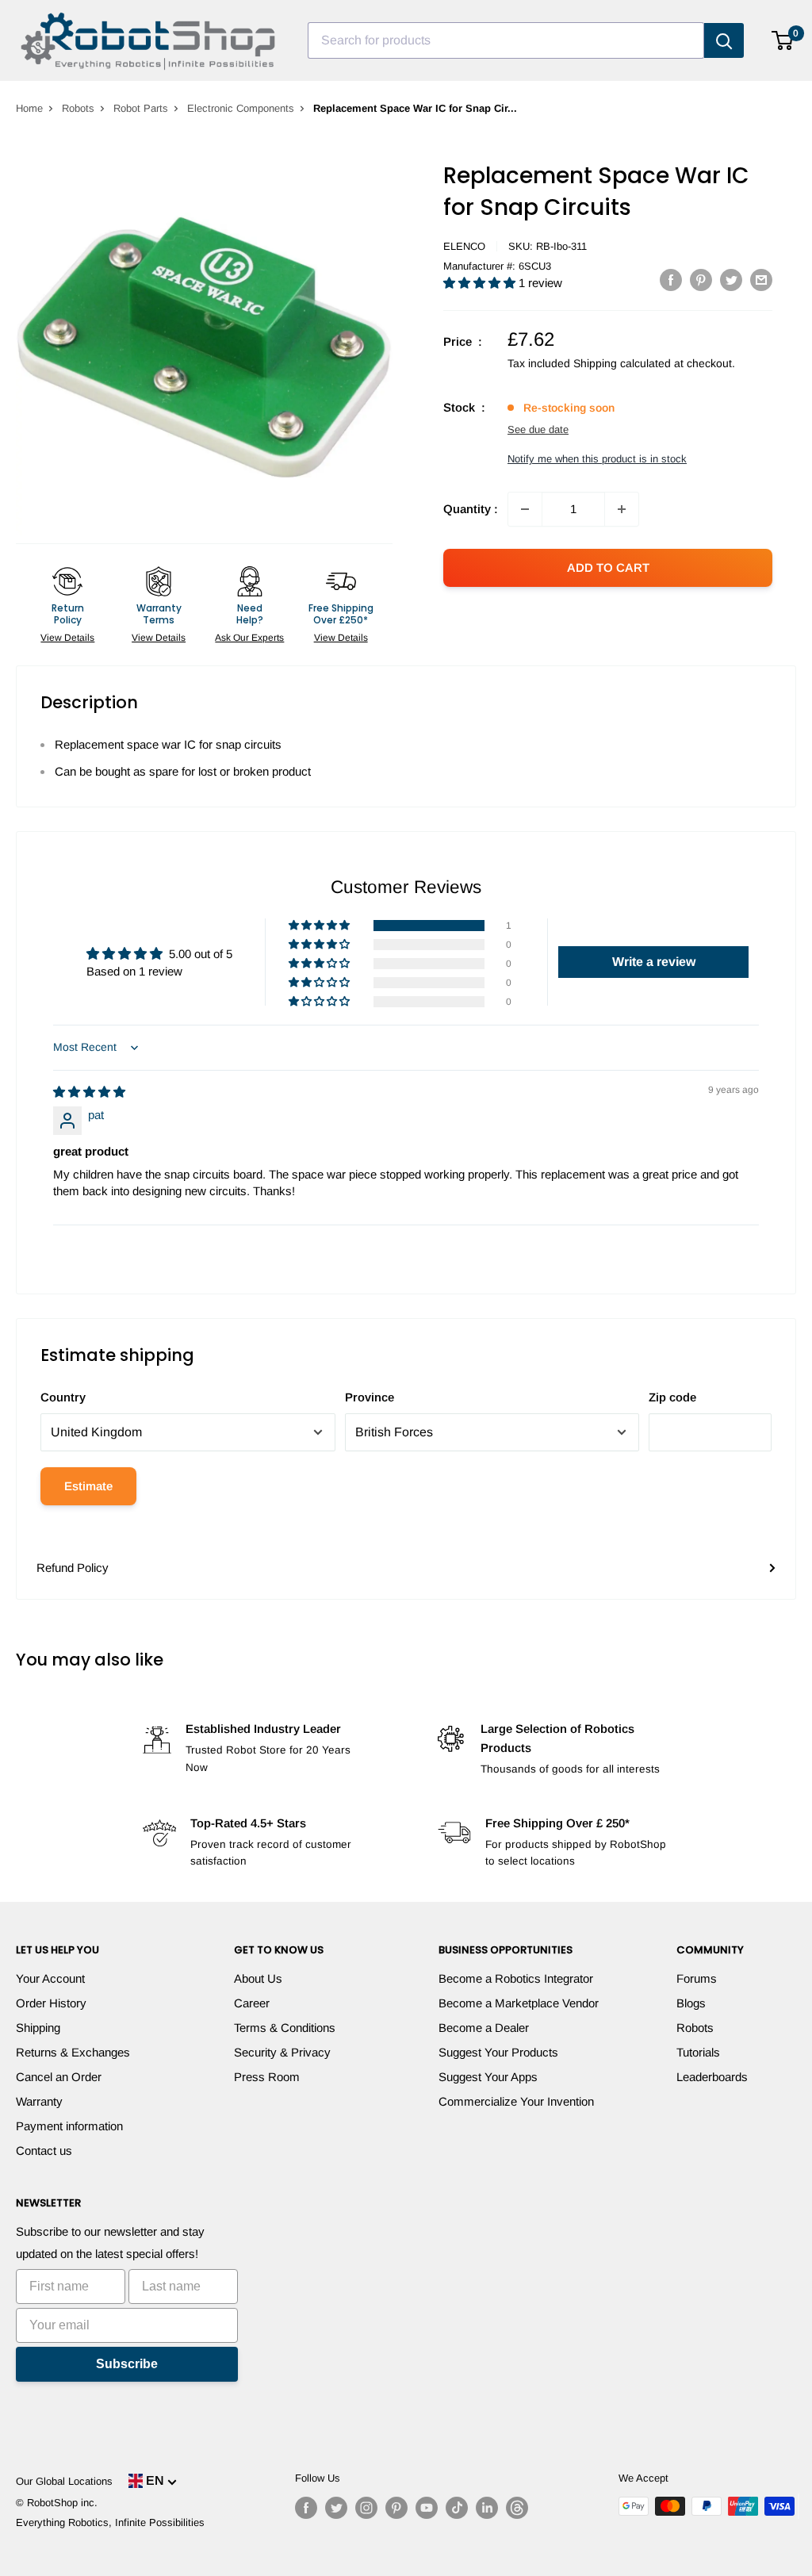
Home (29, 108)
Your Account (50, 1978)
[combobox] (506, 40)
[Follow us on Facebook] (306, 2508)
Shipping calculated (622, 363)
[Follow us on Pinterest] (396, 2508)
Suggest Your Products (498, 2052)
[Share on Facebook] (671, 280)
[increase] (622, 509)
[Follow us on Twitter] (336, 2508)
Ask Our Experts (249, 638)
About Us (258, 1978)
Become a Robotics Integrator (516, 1978)
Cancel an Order (59, 2077)
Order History (51, 2003)
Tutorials (698, 2052)
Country (63, 1397)
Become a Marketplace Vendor (519, 2003)
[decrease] (525, 509)
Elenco (464, 246)
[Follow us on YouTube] (427, 2508)
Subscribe (127, 2364)
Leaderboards (712, 2077)
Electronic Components (241, 108)
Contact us (44, 2150)
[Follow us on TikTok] (457, 2508)
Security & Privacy (282, 2052)
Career (252, 2003)
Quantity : (471, 509)
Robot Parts (141, 108)
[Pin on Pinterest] (701, 280)
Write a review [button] (654, 962)
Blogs (691, 2003)
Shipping (38, 2028)
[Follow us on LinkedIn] (487, 2508)
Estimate (88, 1486)
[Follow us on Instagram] (366, 2508)
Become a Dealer (484, 2028)
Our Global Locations (64, 2481)
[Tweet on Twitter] (731, 280)
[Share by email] (761, 280)
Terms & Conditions (285, 2028)
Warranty (39, 2101)
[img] (89, 1092)
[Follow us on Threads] (517, 2508)
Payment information (69, 2126)
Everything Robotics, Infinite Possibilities (110, 2522)
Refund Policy (73, 1568)
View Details (67, 638)
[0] (783, 40)
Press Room (267, 2077)
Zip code (672, 1397)
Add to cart (608, 567)
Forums (697, 1978)
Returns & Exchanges (73, 2052)
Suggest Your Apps (488, 2077)
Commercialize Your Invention (516, 2101)
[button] (481, 283)
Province (370, 1397)
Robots (78, 108)
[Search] (724, 40)
